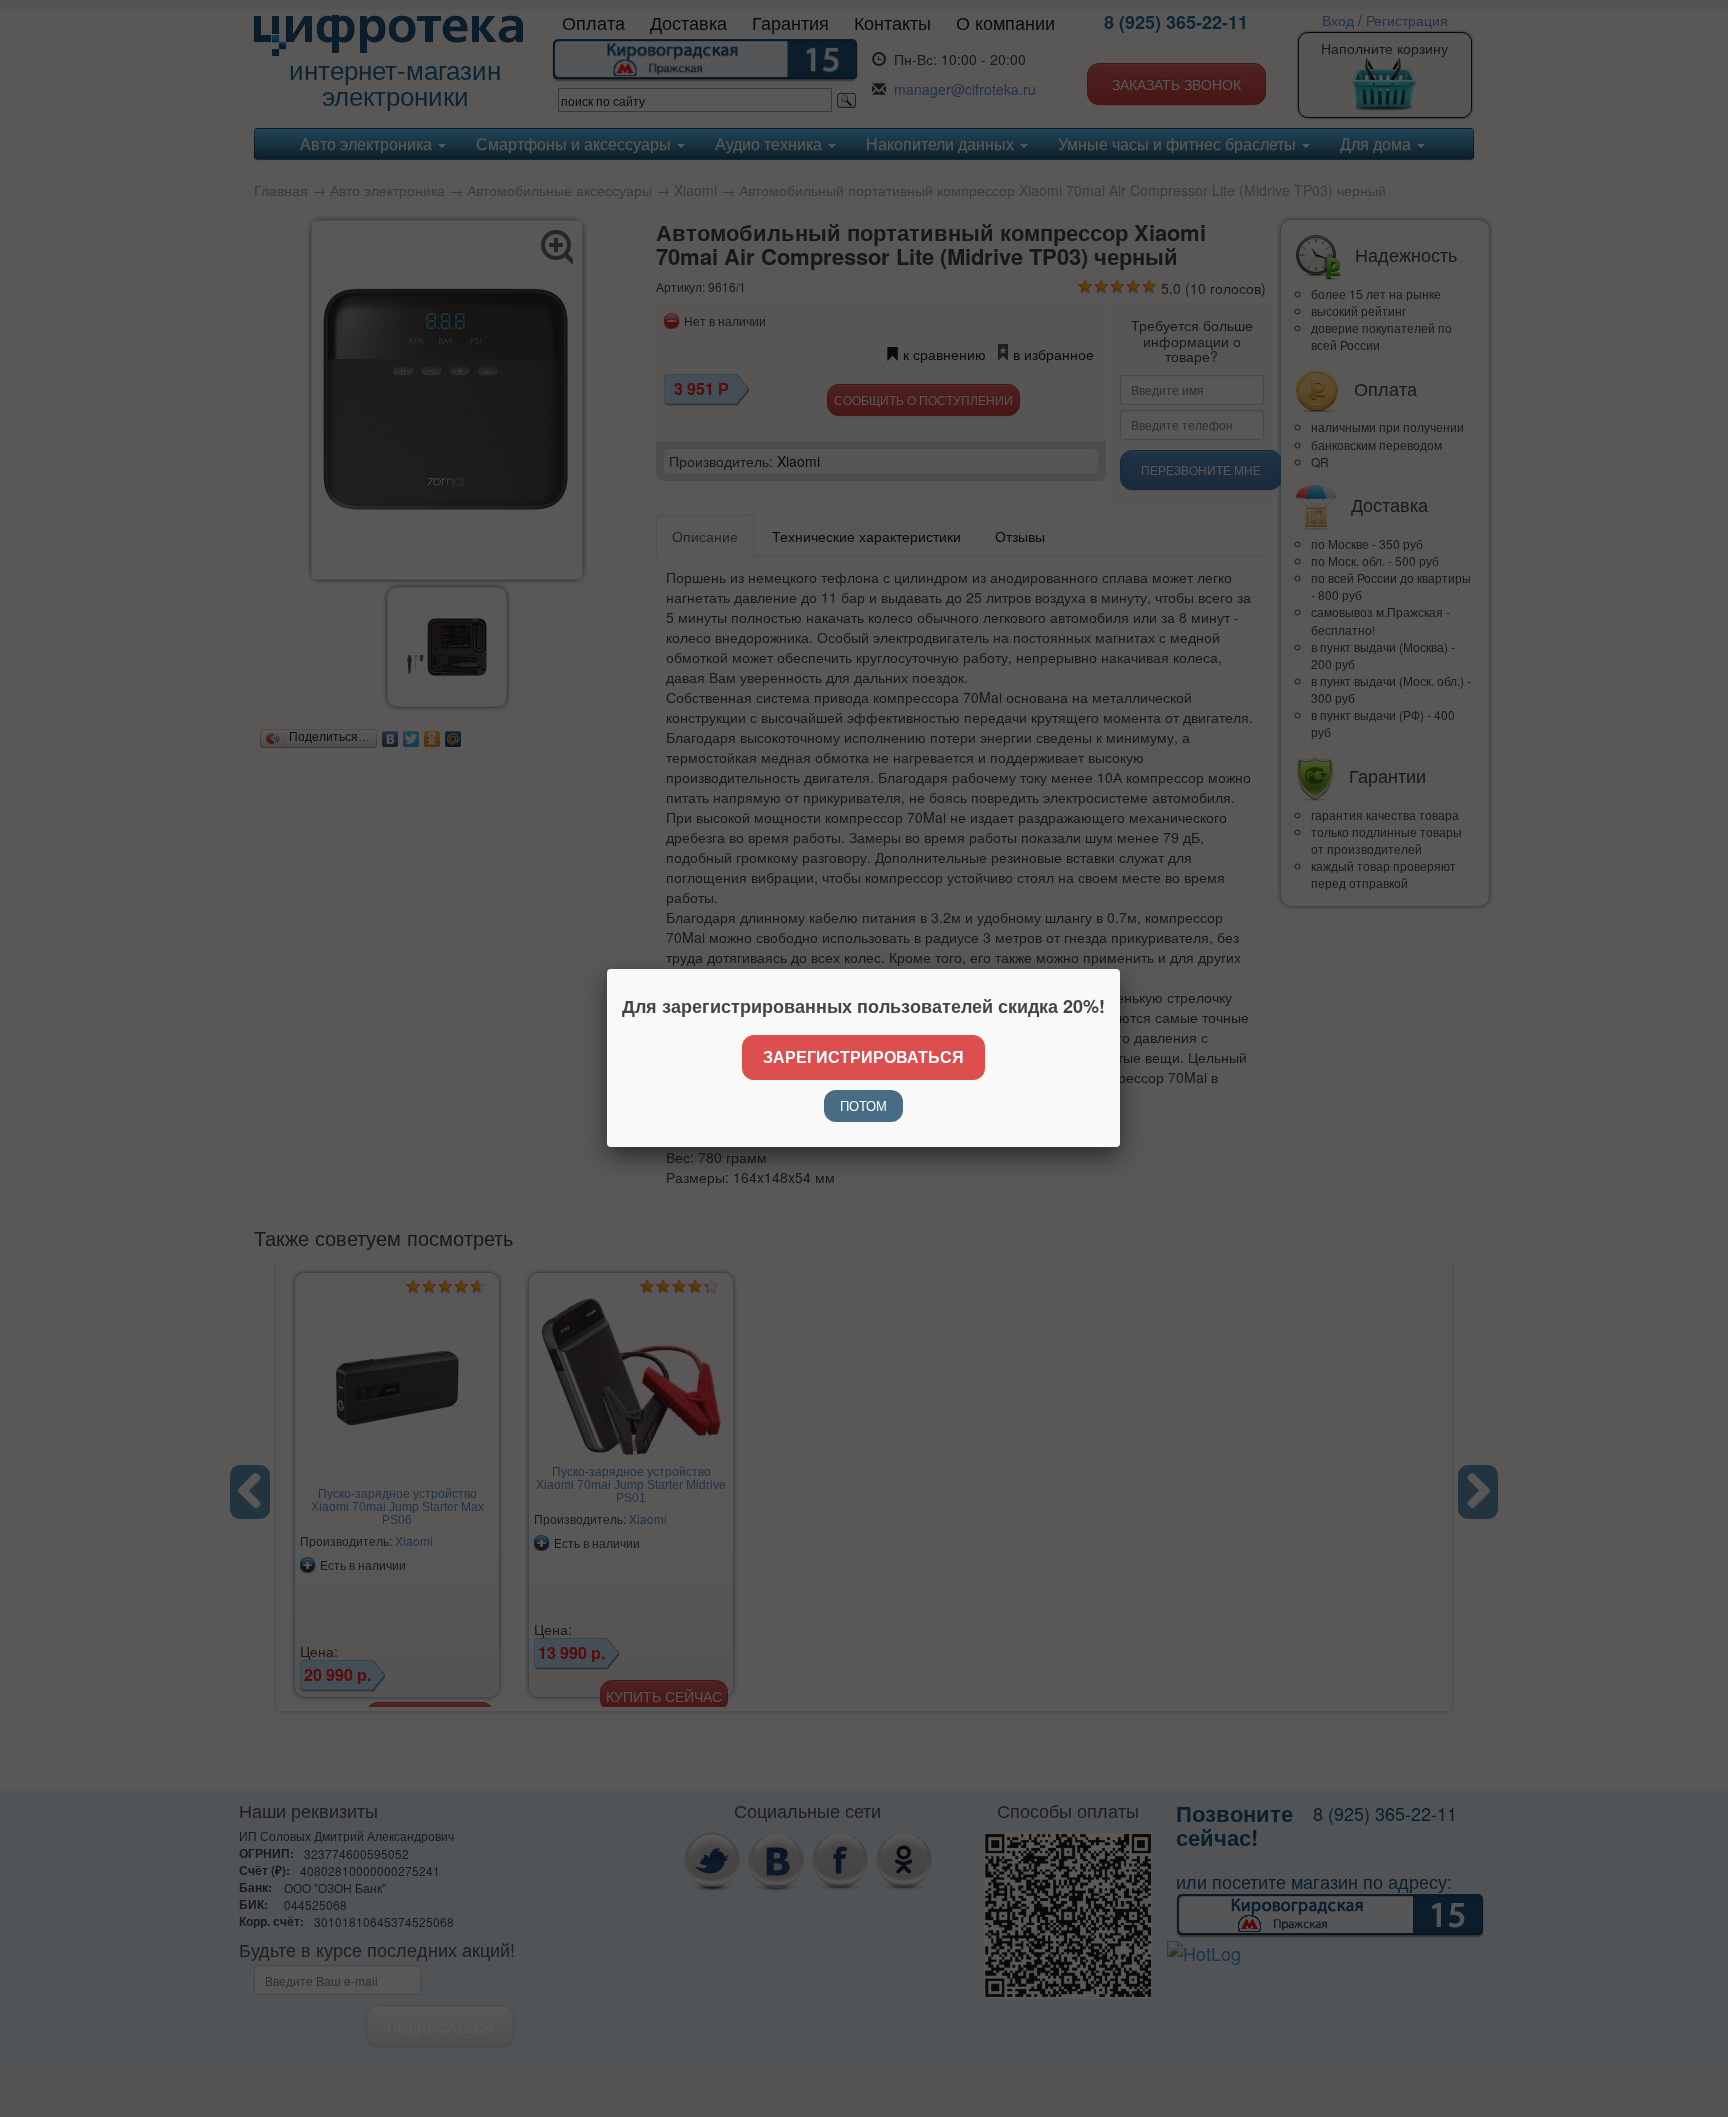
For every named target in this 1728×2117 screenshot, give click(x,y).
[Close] (1120, 969)
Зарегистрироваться (863, 1056)
